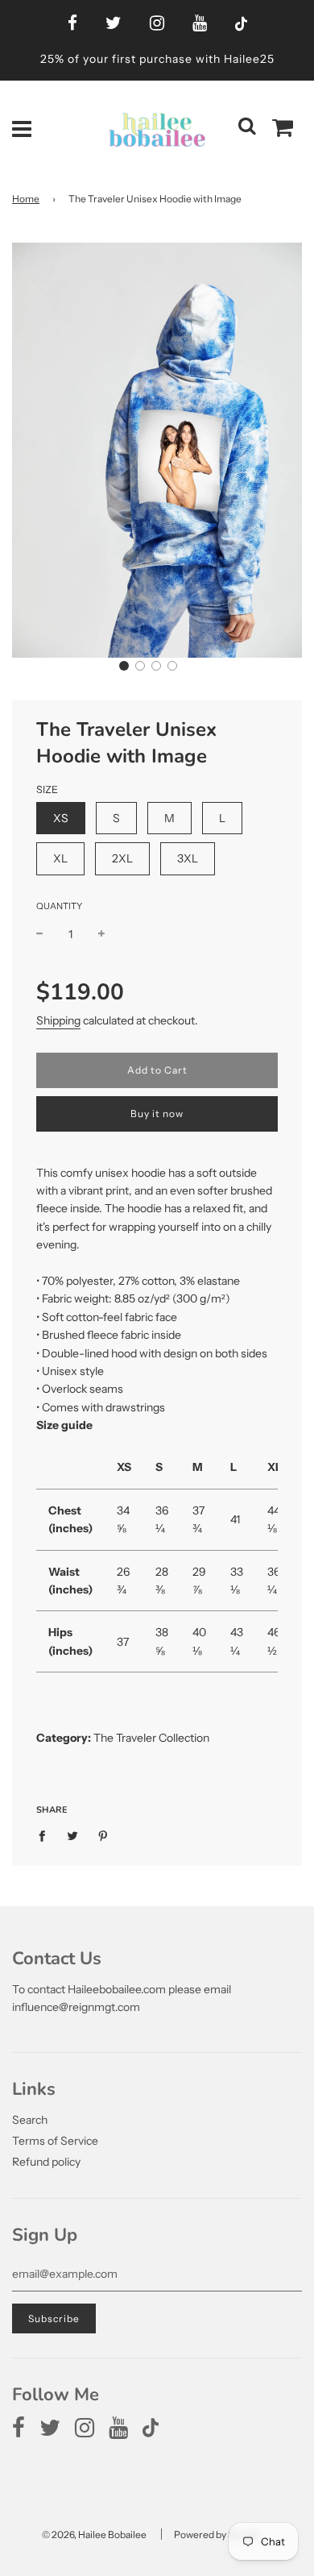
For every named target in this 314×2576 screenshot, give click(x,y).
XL (60, 858)
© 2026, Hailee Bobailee (94, 2534)
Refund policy (46, 2162)
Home (26, 199)
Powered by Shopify (217, 2534)
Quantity (59, 906)
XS (61, 818)
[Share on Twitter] (73, 1834)
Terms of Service (55, 2141)
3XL (188, 858)
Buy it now (157, 1113)
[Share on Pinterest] (103, 1834)
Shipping (58, 1020)
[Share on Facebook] (46, 1834)
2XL (122, 858)
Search (30, 2120)
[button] (124, 666)
